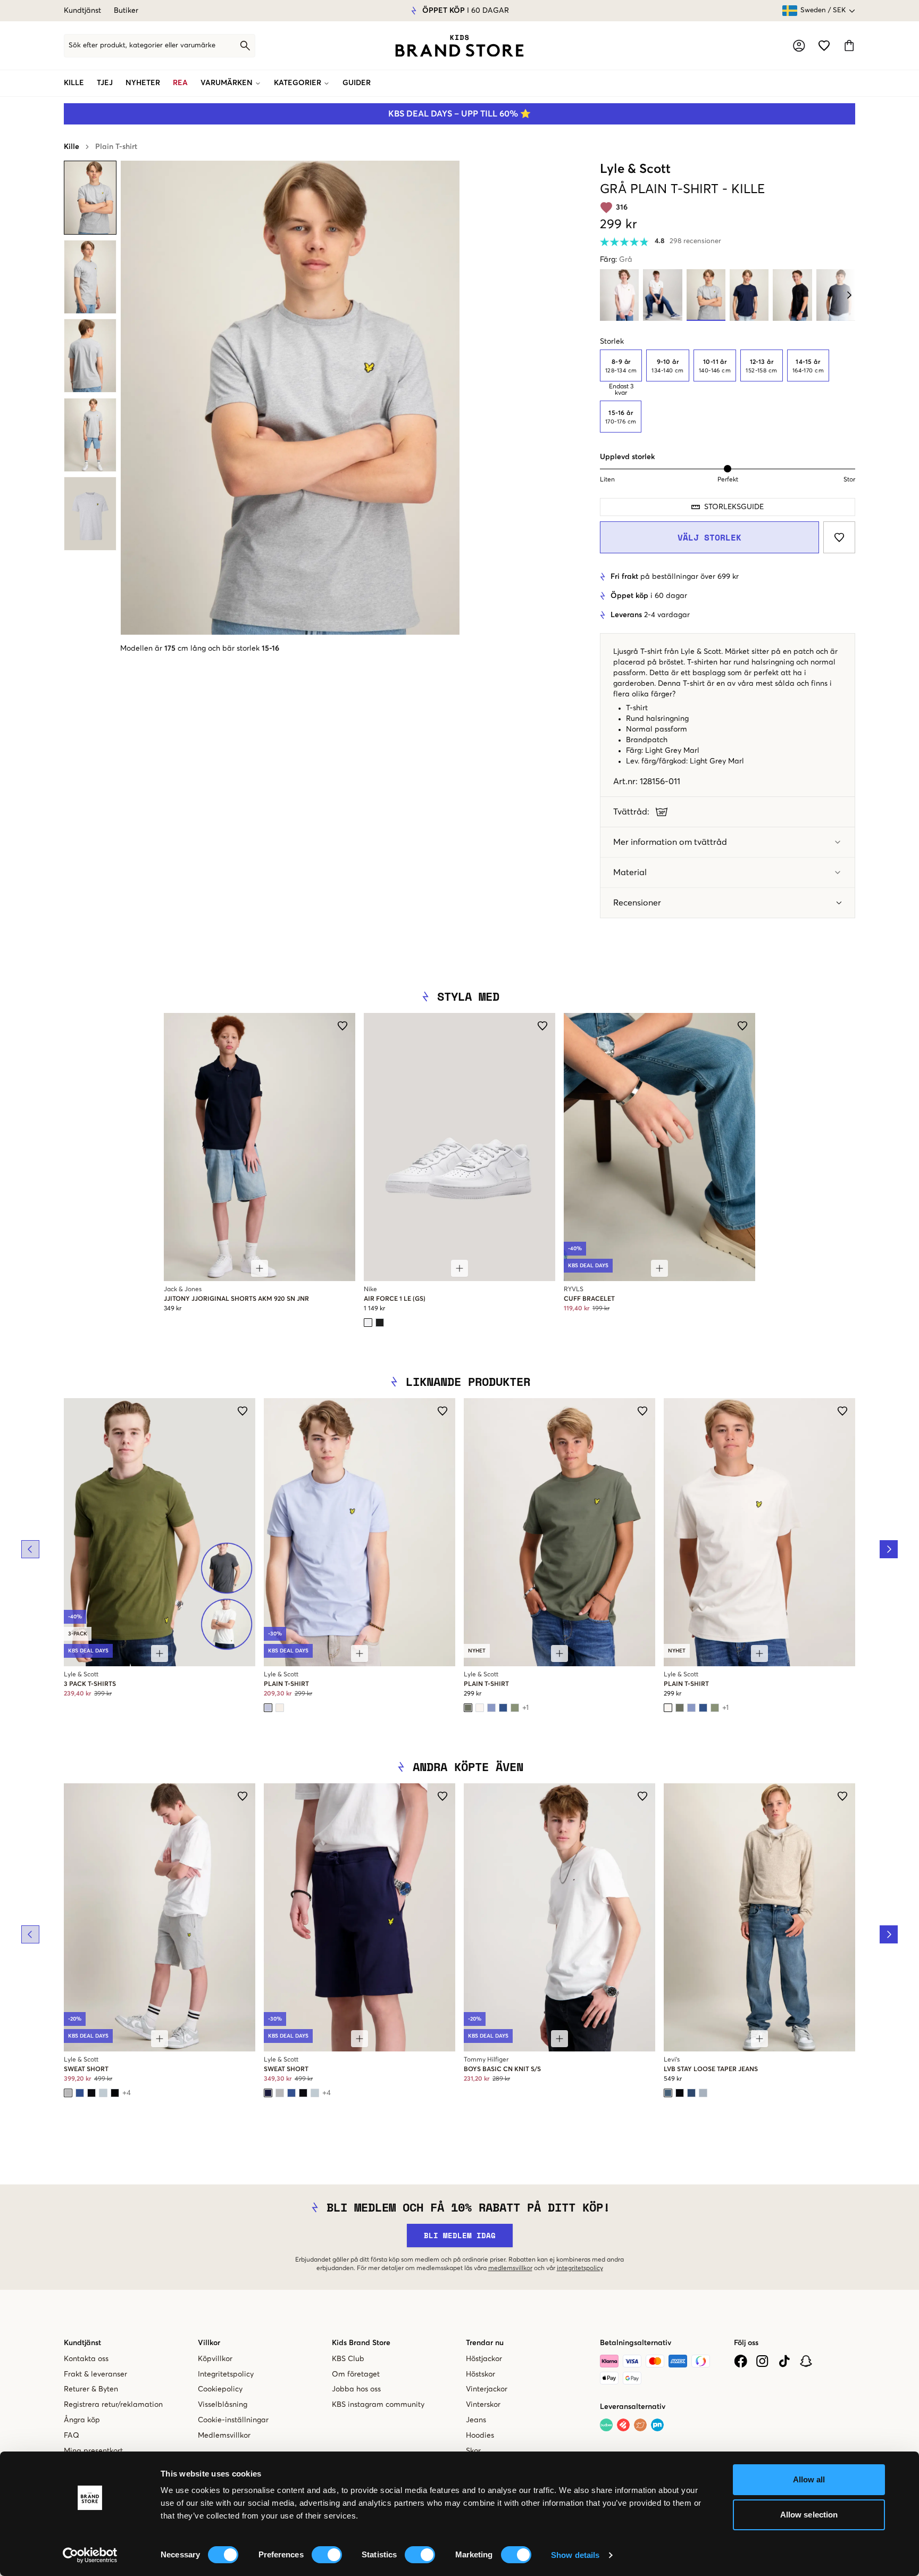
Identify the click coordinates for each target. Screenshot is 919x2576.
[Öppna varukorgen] (849, 45)
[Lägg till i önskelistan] (839, 537)
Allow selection (809, 2515)
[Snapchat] (806, 2361)
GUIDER (357, 83)
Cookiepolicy (220, 2389)
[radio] (621, 365)
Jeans (476, 2420)
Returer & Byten (91, 2389)
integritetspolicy (580, 2268)
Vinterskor (483, 2405)
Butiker (126, 11)
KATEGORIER (298, 83)
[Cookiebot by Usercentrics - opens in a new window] (90, 2555)
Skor (473, 2451)
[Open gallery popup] (290, 398)
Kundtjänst (82, 11)
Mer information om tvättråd (670, 842)
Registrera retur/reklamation (113, 2405)
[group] (728, 391)
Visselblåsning (223, 2405)
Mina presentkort (93, 2451)
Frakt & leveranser (95, 2374)
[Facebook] (741, 2361)
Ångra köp (82, 2420)
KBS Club (348, 2359)
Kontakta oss (86, 2359)
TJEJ (105, 83)
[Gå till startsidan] (459, 46)
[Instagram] (762, 2361)
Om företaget (356, 2374)
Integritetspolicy (226, 2374)
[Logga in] (799, 46)
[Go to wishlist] (824, 45)
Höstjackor (484, 2359)
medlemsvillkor (510, 2268)
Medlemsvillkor (224, 2436)
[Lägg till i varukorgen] (260, 1268)
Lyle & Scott (635, 169)
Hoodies (480, 2436)
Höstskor (481, 2374)
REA (180, 83)
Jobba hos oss (356, 2389)
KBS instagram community (378, 2405)
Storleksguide (734, 507)
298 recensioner (695, 241)
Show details (575, 2555)
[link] (459, 46)
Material (630, 872)
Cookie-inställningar (233, 2420)
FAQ (72, 2436)
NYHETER (143, 83)
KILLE (74, 83)
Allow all (809, 2479)
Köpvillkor (215, 2359)
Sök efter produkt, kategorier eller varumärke (142, 45)
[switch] (327, 2555)
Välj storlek (709, 537)
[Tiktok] (784, 2361)
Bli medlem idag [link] (460, 2235)
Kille (72, 147)
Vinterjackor (487, 2389)
